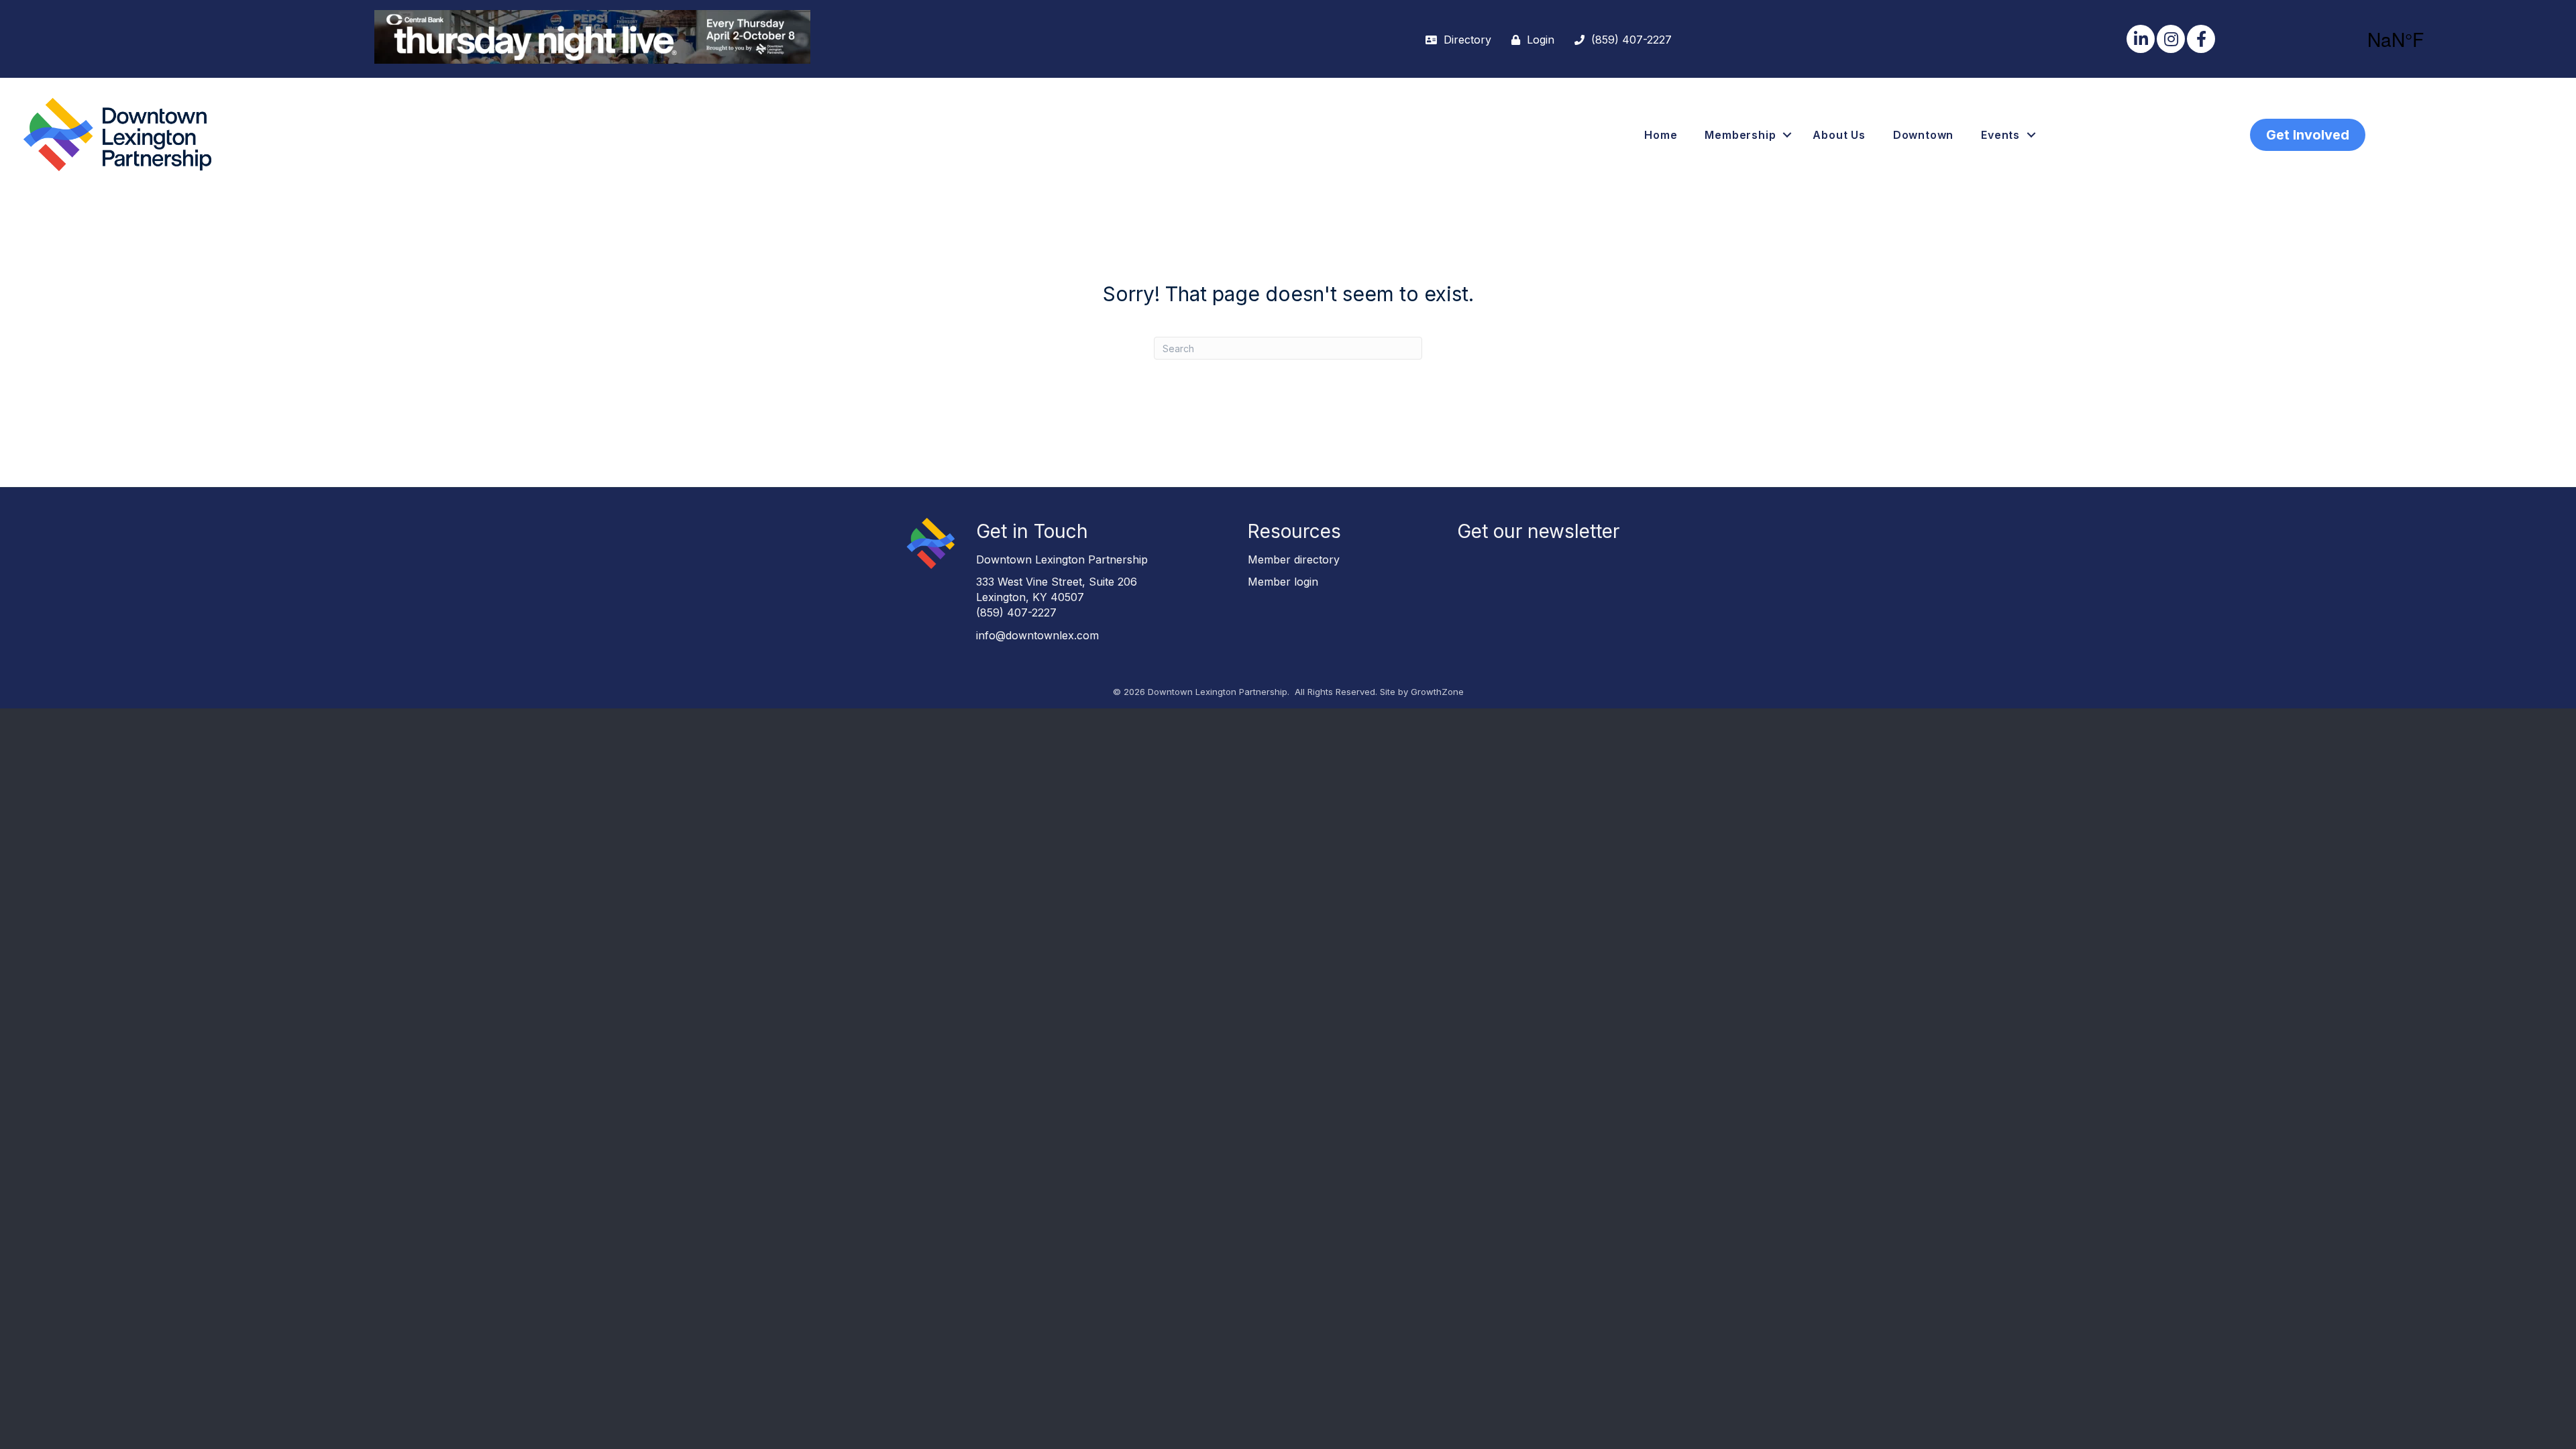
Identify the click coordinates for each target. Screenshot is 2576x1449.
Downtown (1923, 135)
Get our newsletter (1538, 531)
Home (1661, 135)
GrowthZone (1437, 692)
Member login (1283, 582)
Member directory (1294, 559)
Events (2000, 135)
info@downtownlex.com (1037, 635)
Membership (1740, 135)
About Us (1839, 135)
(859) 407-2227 (1016, 612)
